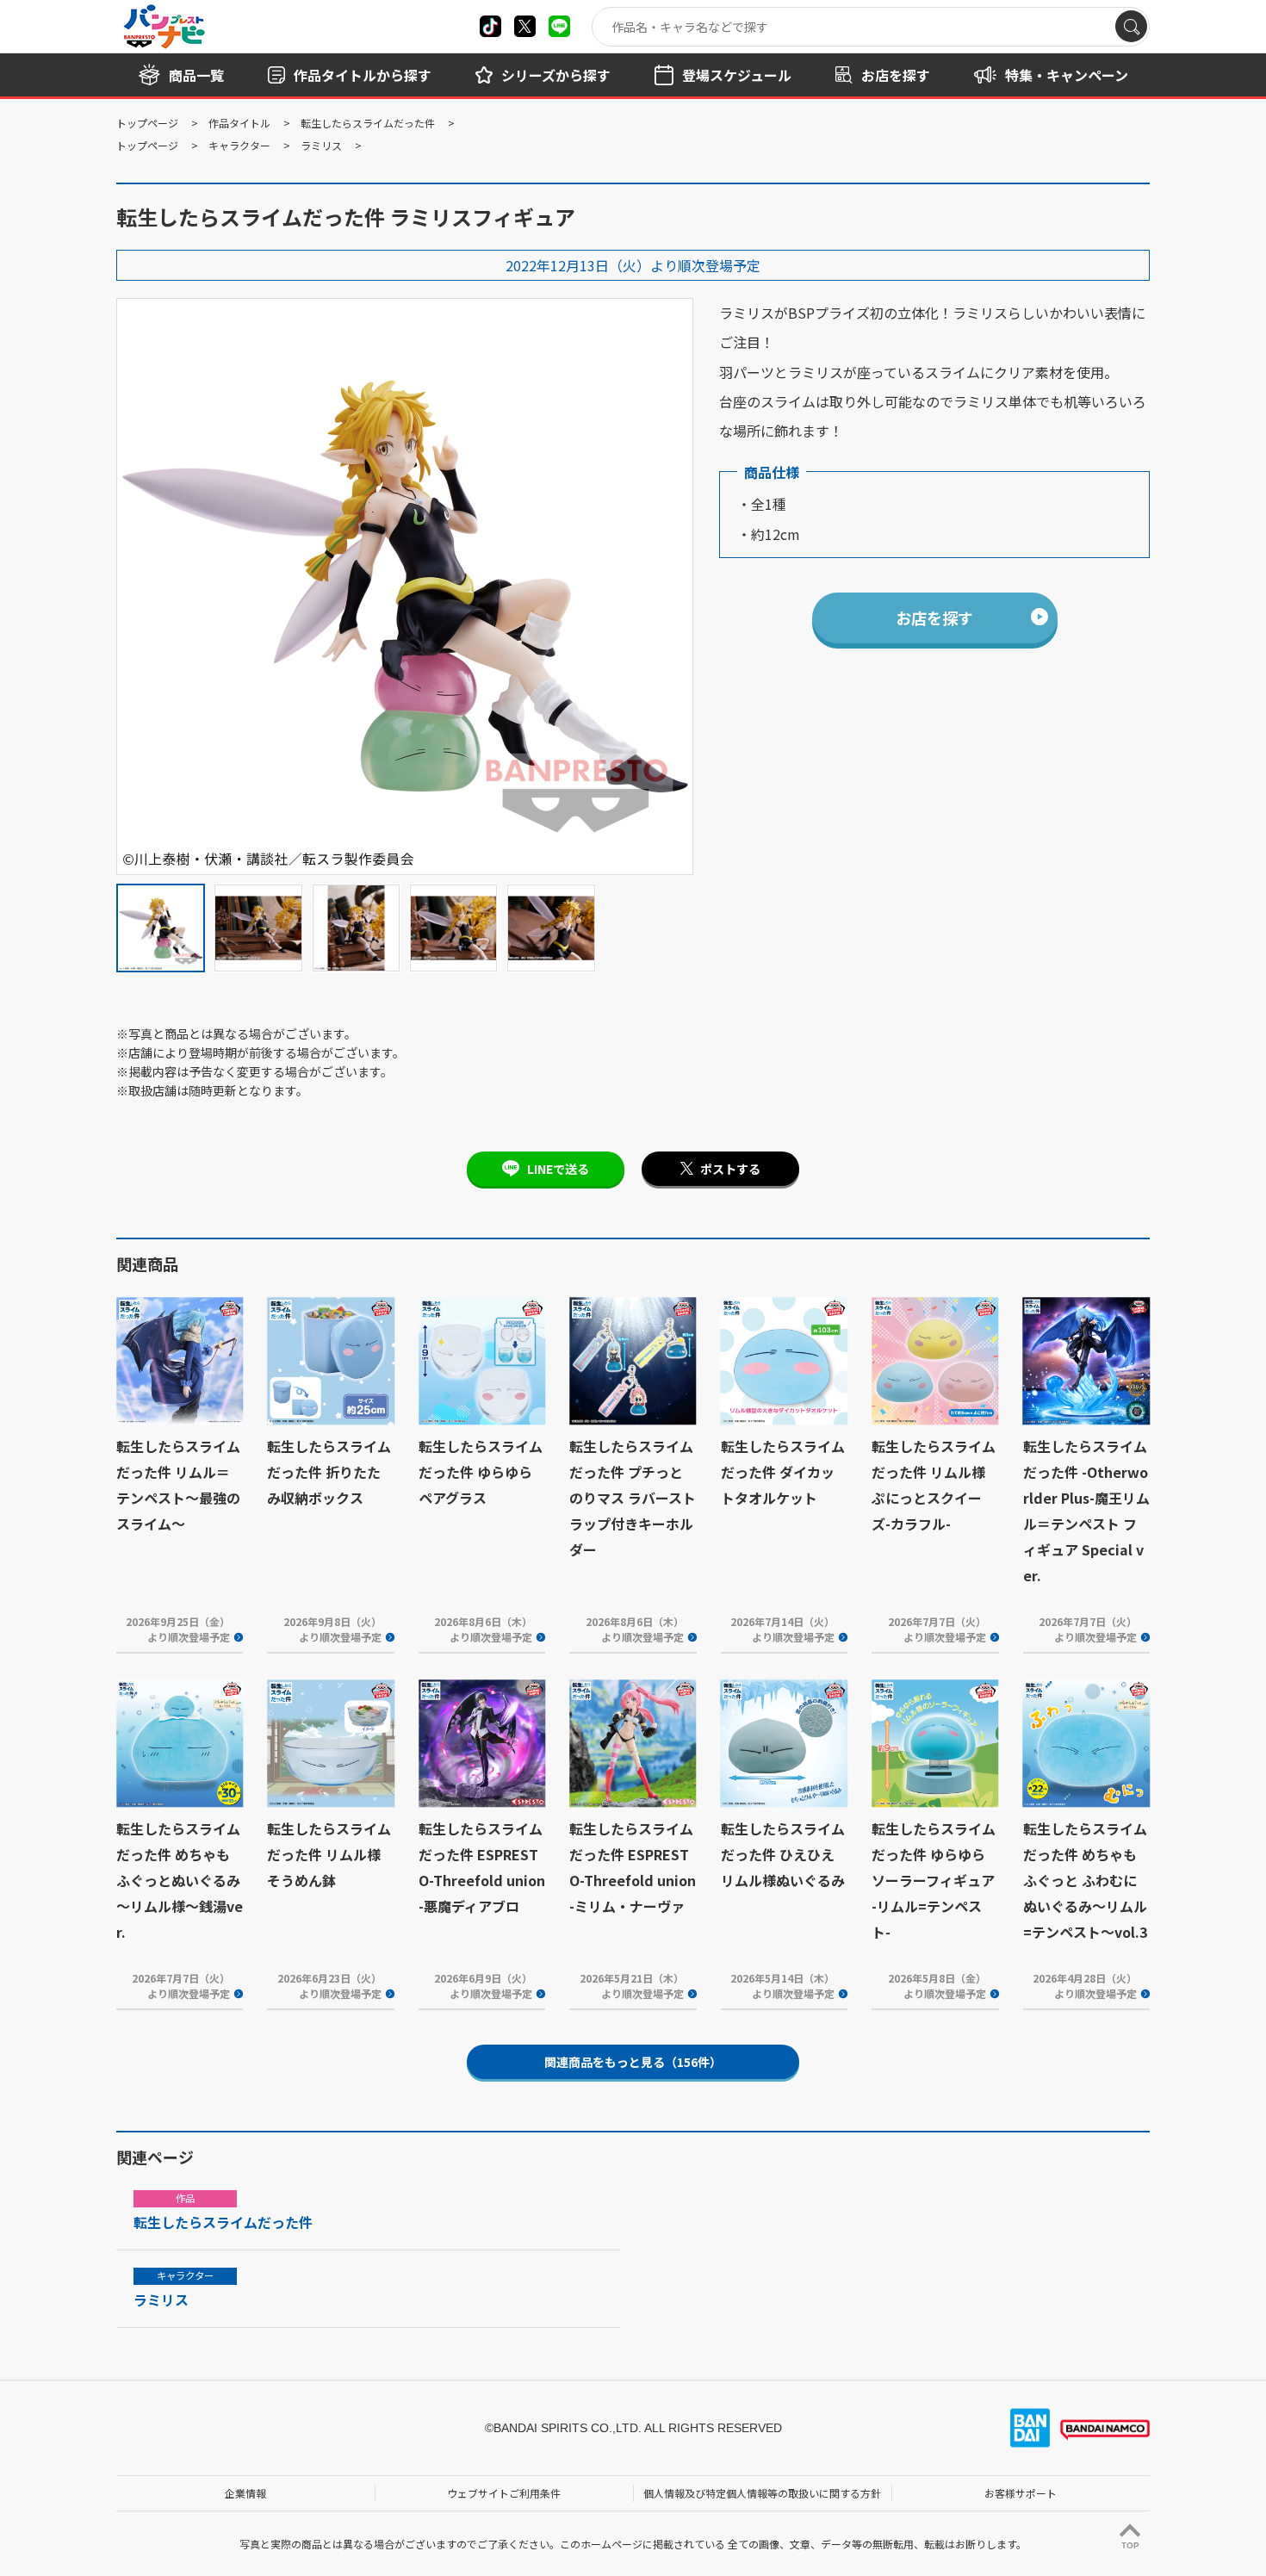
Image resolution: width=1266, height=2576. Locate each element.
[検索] (1131, 26)
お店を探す (934, 618)
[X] (490, 26)
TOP (1130, 2545)
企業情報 (245, 2493)
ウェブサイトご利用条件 (504, 2493)
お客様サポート (1021, 2493)
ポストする (730, 1169)
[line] (559, 26)
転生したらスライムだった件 (368, 123)
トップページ (147, 123)
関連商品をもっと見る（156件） (633, 2062)
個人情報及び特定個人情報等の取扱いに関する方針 (762, 2493)
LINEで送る (558, 1169)
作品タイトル (239, 123)
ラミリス (321, 145)
